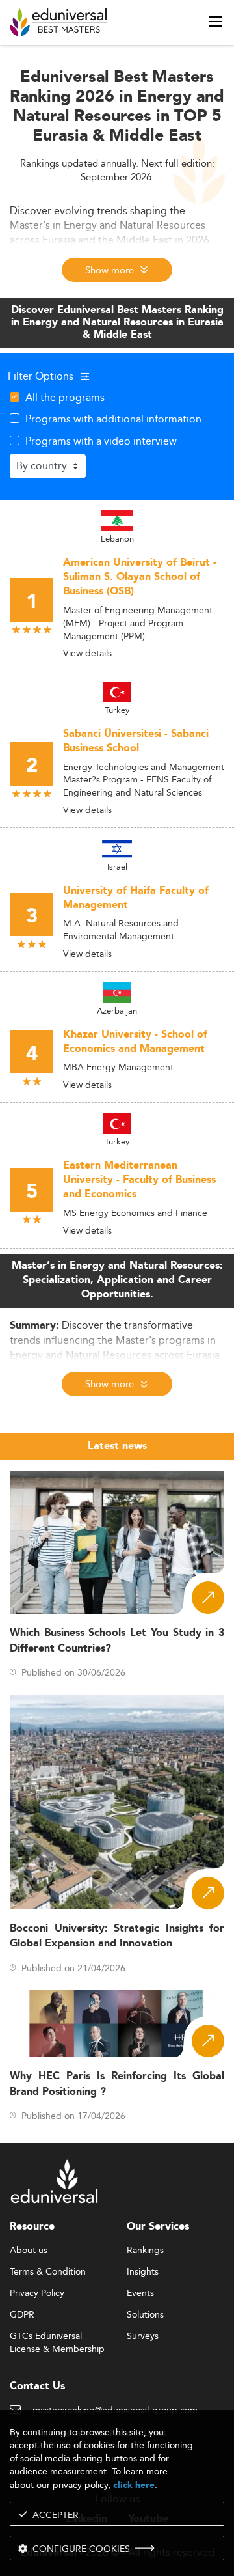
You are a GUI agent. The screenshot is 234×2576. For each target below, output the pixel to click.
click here (134, 2485)
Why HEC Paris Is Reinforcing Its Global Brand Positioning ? (117, 2084)
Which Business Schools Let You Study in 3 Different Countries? (117, 1641)
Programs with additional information (113, 419)
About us (29, 2251)
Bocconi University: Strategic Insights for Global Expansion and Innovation (117, 1936)
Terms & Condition (48, 2272)
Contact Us (37, 2386)
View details (87, 653)
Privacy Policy (37, 2293)
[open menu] (216, 21)
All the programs (65, 397)
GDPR (22, 2315)
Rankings (145, 2251)
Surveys (143, 2336)
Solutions (145, 2315)
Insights (143, 2272)
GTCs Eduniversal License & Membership (57, 2337)
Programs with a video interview (101, 441)
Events (140, 2293)
